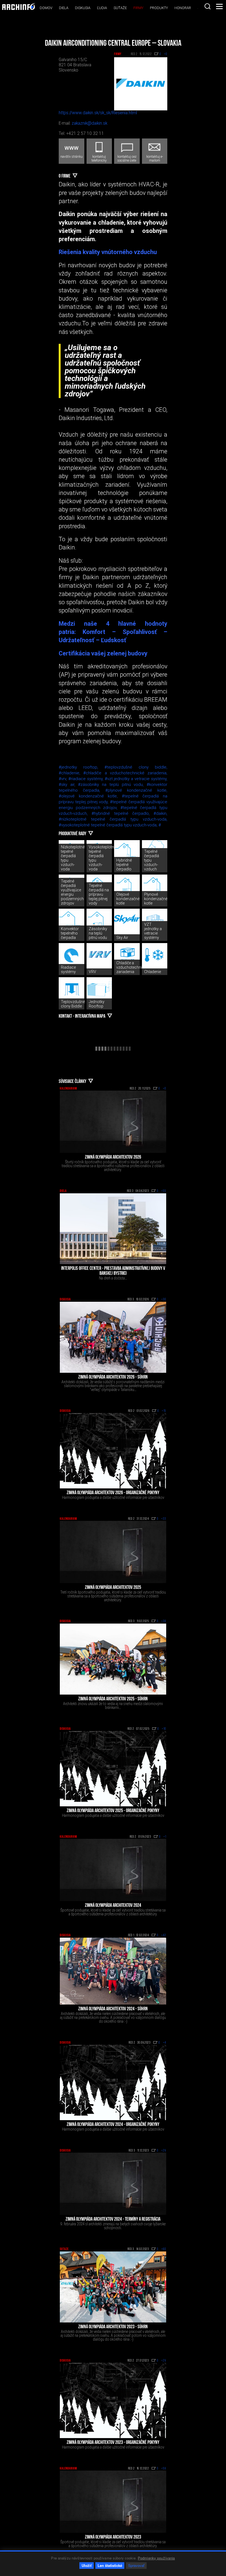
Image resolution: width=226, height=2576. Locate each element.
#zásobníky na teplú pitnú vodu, (112, 785)
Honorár (183, 8)
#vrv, (64, 779)
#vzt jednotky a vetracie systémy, (136, 779)
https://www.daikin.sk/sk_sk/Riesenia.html (98, 113)
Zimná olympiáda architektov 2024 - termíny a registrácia (113, 2220)
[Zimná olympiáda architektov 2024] (113, 1870)
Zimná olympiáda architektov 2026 (113, 1158)
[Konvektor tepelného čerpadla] (72, 921)
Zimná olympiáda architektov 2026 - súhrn (113, 1377)
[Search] (208, 6)
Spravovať (136, 2565)
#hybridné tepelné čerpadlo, (123, 813)
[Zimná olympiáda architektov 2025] (113, 1552)
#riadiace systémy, (87, 779)
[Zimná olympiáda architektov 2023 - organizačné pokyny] (113, 2400)
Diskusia (83, 8)
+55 (164, 1191)
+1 (165, 1837)
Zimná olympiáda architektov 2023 (113, 2537)
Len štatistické (110, 2565)
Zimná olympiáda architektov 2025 (113, 1588)
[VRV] (99, 956)
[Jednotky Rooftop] (99, 990)
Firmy (138, 8)
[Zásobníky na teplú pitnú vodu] (99, 921)
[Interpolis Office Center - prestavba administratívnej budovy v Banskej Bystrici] (113, 1229)
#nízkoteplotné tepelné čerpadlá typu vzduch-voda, (113, 819)
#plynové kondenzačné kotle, (136, 790)
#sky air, (68, 785)
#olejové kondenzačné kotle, (90, 796)
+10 (164, 1729)
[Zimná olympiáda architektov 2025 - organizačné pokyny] (113, 1769)
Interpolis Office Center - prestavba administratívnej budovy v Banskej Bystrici (113, 1271)
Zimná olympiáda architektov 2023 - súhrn (113, 2327)
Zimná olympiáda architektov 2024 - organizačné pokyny (113, 2125)
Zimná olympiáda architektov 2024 (113, 1906)
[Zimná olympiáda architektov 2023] (113, 2502)
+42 (164, 1935)
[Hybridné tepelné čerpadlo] (127, 853)
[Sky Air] (127, 921)
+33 (164, 1519)
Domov (46, 8)
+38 (164, 1621)
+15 (164, 1411)
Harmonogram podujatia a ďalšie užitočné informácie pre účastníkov (113, 1497)
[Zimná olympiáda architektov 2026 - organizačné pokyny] (113, 1451)
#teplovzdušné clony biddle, (136, 767)
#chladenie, (71, 773)
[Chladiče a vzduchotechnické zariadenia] (127, 956)
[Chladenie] (155, 956)
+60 (164, 2249)
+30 (164, 1300)
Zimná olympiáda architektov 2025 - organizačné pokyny (113, 1811)
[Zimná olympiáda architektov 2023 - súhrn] (113, 2287)
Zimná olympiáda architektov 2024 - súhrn (113, 2009)
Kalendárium (68, 1089)
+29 (164, 2151)
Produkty (159, 8)
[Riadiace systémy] (72, 956)
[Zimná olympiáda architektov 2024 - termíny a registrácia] (113, 2184)
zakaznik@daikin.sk (89, 123)
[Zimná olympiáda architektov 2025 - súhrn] (113, 1659)
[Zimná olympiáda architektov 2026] (113, 1122)
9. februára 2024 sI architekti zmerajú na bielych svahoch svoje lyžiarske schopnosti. (113, 2226)
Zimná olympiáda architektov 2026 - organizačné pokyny (113, 1493)
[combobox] (208, 6)
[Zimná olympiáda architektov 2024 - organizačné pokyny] (113, 2082)
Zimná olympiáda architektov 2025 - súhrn (113, 1699)
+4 (165, 2043)
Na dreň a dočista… (113, 1278)
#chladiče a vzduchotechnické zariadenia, (125, 773)
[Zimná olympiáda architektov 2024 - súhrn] (113, 1971)
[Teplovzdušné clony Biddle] (72, 990)
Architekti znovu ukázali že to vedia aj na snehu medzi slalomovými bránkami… (113, 1706)
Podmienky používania (156, 2558)
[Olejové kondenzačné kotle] (127, 887)
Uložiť (87, 2565)
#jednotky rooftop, (82, 767)
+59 (164, 2469)
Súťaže (120, 8)
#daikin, (160, 813)
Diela (64, 8)
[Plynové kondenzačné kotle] (155, 887)
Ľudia (102, 8)
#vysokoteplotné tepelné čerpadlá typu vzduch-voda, (109, 825)
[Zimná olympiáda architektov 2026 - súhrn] (113, 1337)
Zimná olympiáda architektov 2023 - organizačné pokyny (113, 2443)
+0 (165, 1089)
